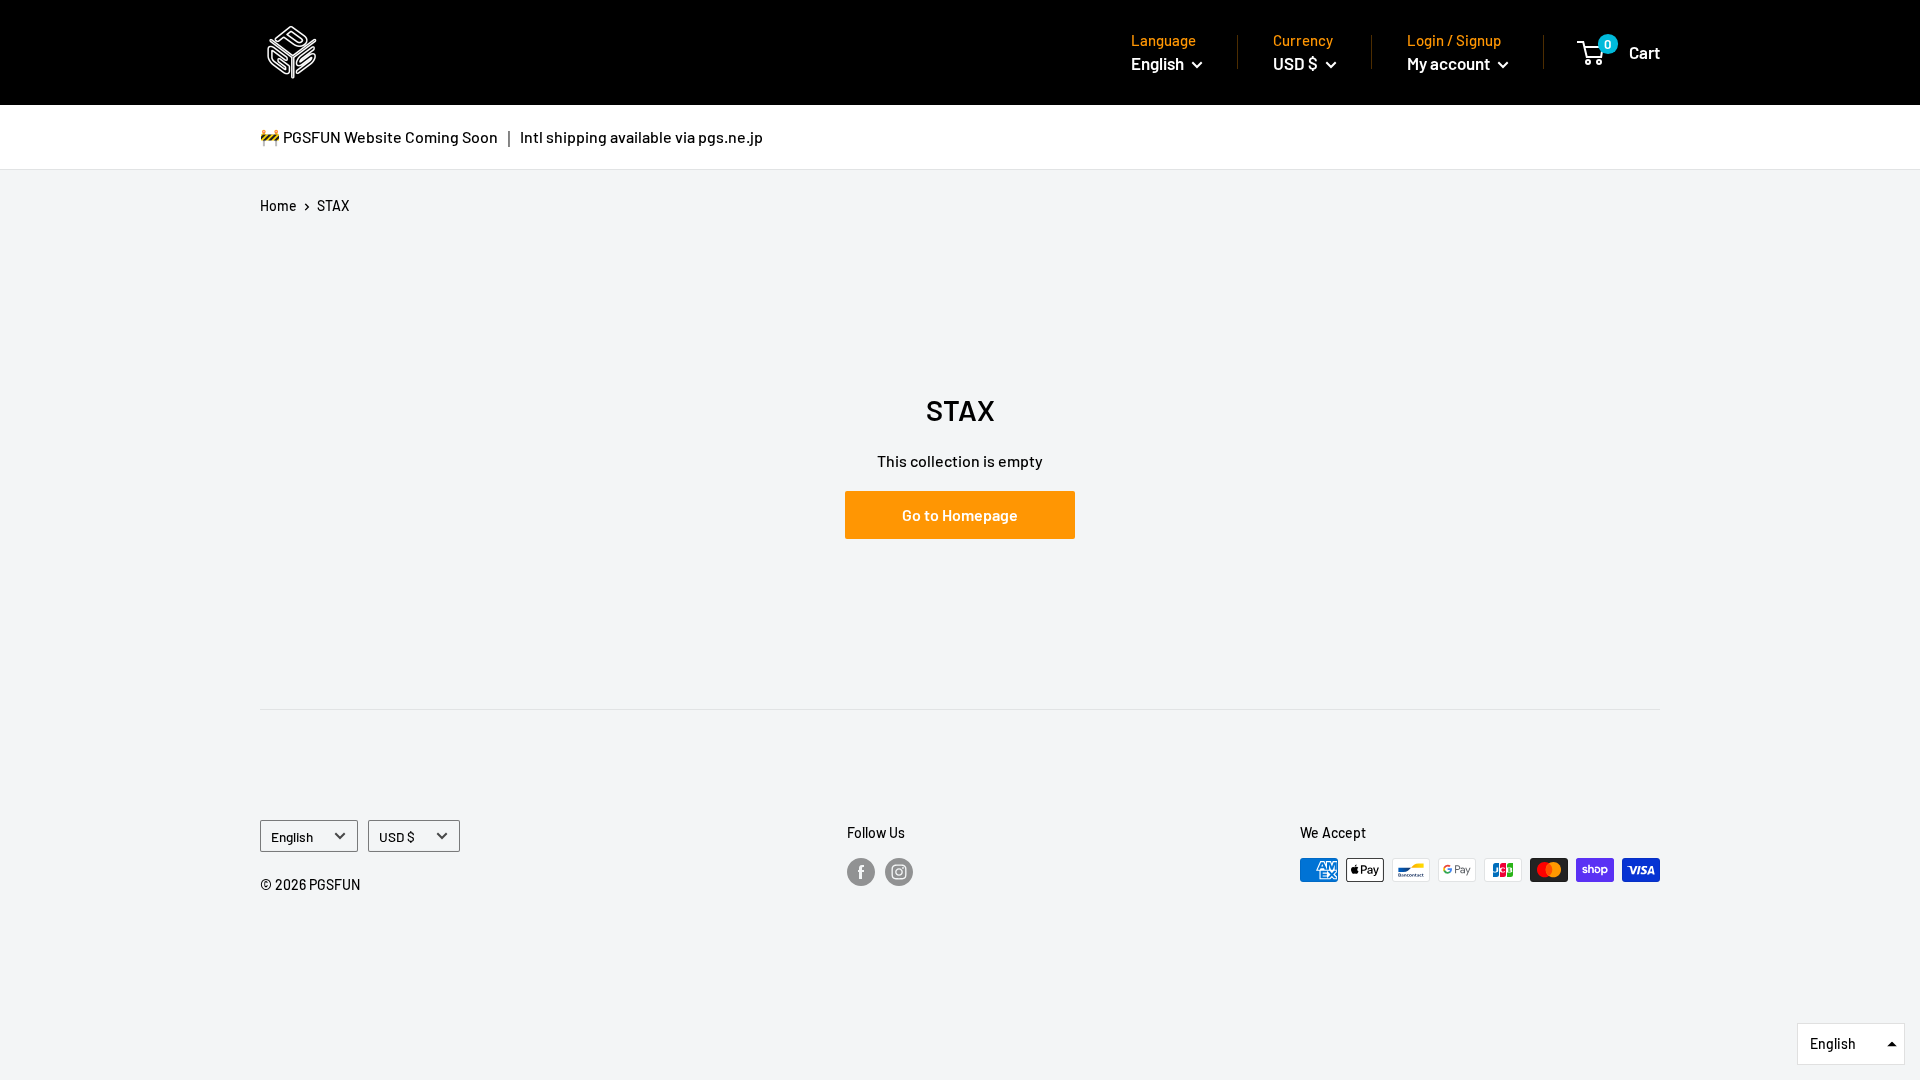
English (292, 836)
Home (278, 205)
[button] (1851, 1044)
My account (1450, 63)
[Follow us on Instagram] (899, 872)
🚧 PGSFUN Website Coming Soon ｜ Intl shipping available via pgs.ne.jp (511, 136)
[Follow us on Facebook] (861, 872)
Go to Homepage (960, 514)
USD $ (397, 836)
